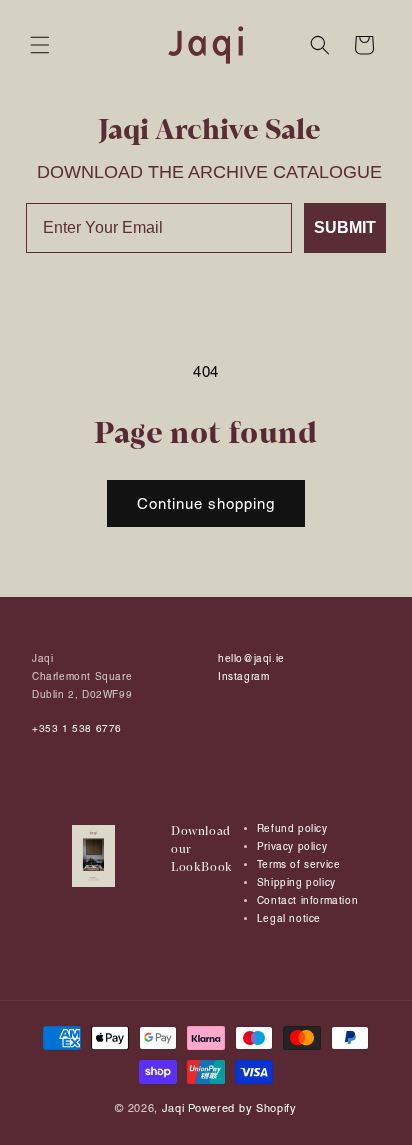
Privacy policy (292, 846)
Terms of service (299, 864)
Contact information (307, 900)
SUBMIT (345, 227)
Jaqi (173, 1108)
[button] (40, 45)
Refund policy (292, 828)
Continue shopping (206, 503)
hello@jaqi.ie (251, 658)
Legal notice (289, 918)
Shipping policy (296, 882)
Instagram (243, 676)
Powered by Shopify (242, 1108)
